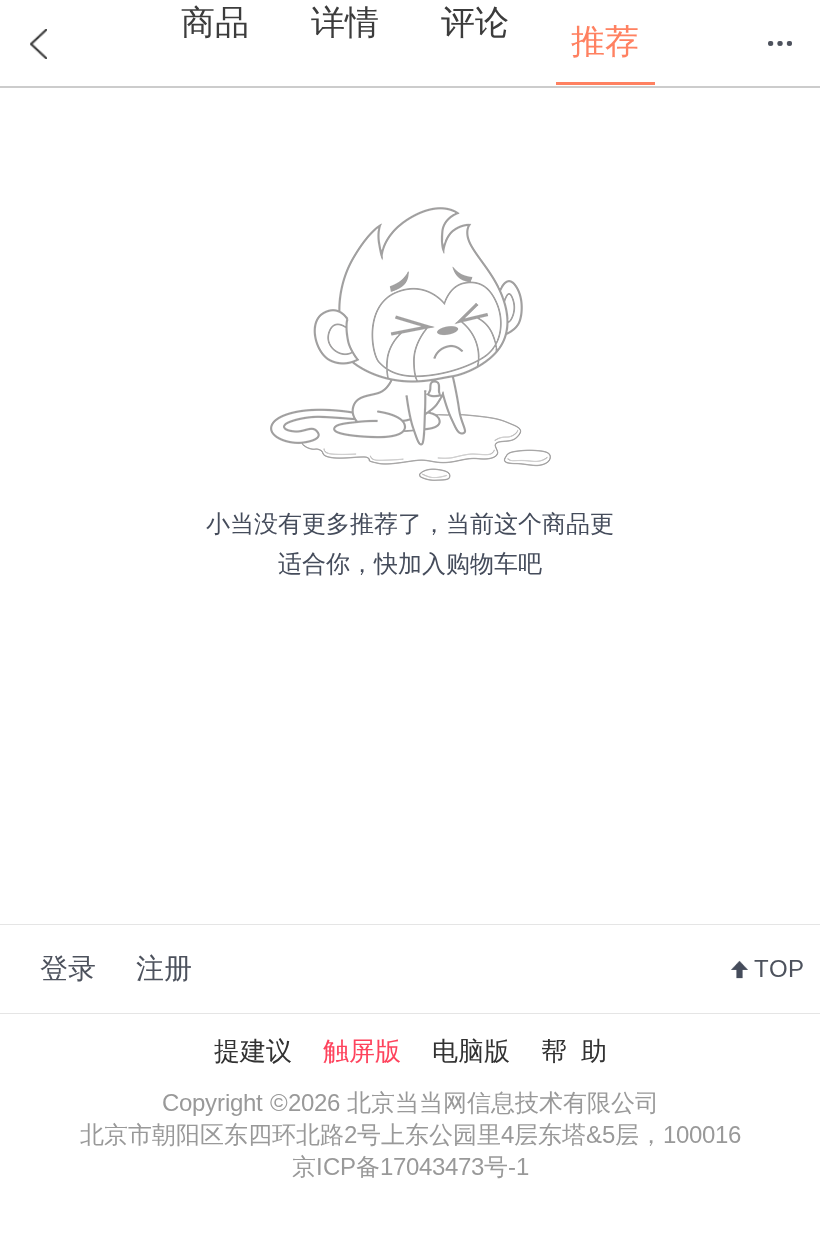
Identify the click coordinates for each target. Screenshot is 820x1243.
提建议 (253, 1051)
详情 (345, 22)
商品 (215, 22)
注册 (164, 968)
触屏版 (362, 1051)
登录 (68, 968)
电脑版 (471, 1051)
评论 (475, 22)
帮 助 (574, 1051)
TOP (779, 968)
